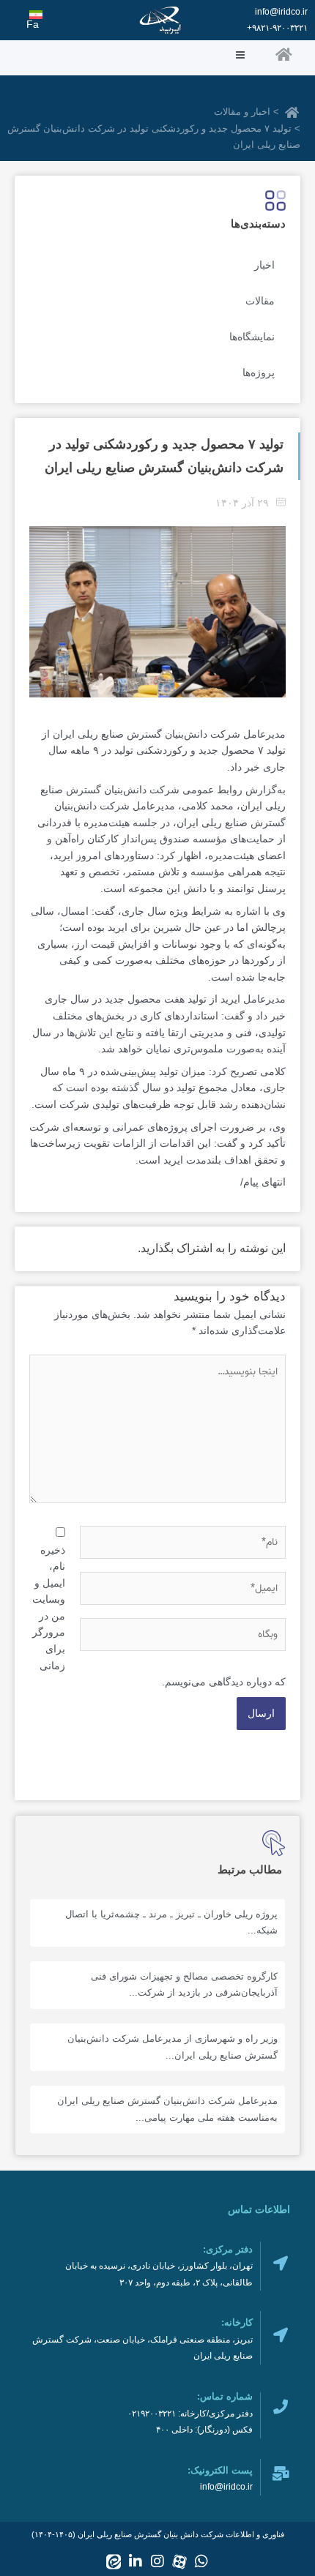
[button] (126, 56)
